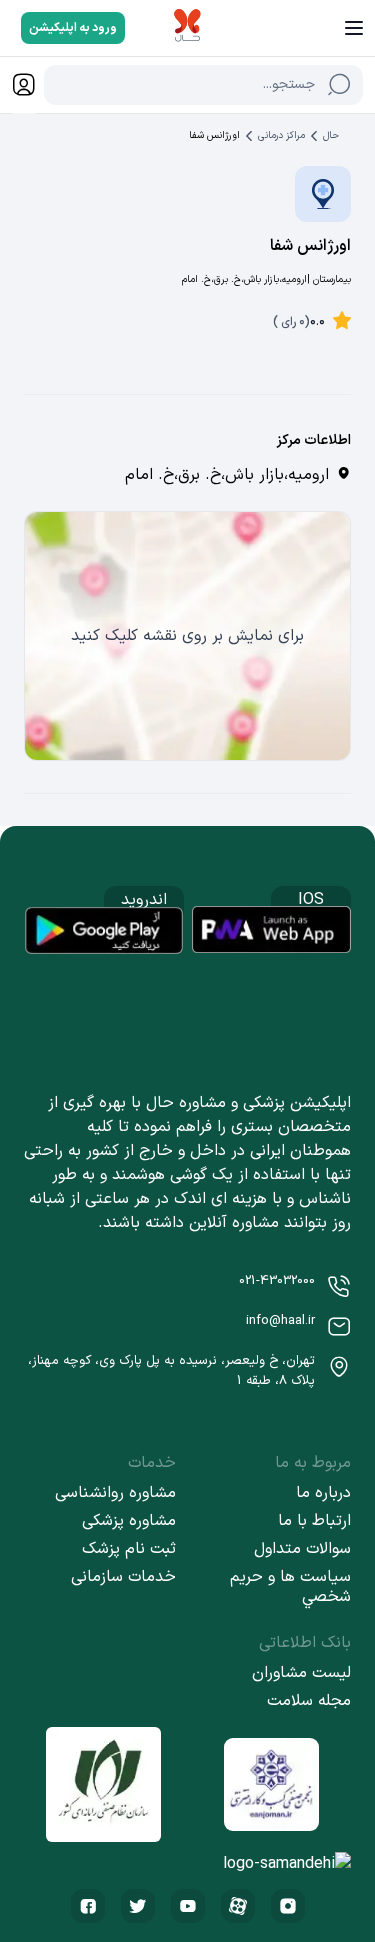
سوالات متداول (302, 1549)
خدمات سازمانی (123, 1577)
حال (331, 135)
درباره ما (323, 1493)
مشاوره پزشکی (129, 1521)
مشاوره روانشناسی (115, 1493)
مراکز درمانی (281, 135)
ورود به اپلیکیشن (73, 28)
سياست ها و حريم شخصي (290, 1587)
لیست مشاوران (301, 1673)
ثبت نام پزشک (129, 1549)
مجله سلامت (309, 1701)
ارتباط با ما (314, 1521)
